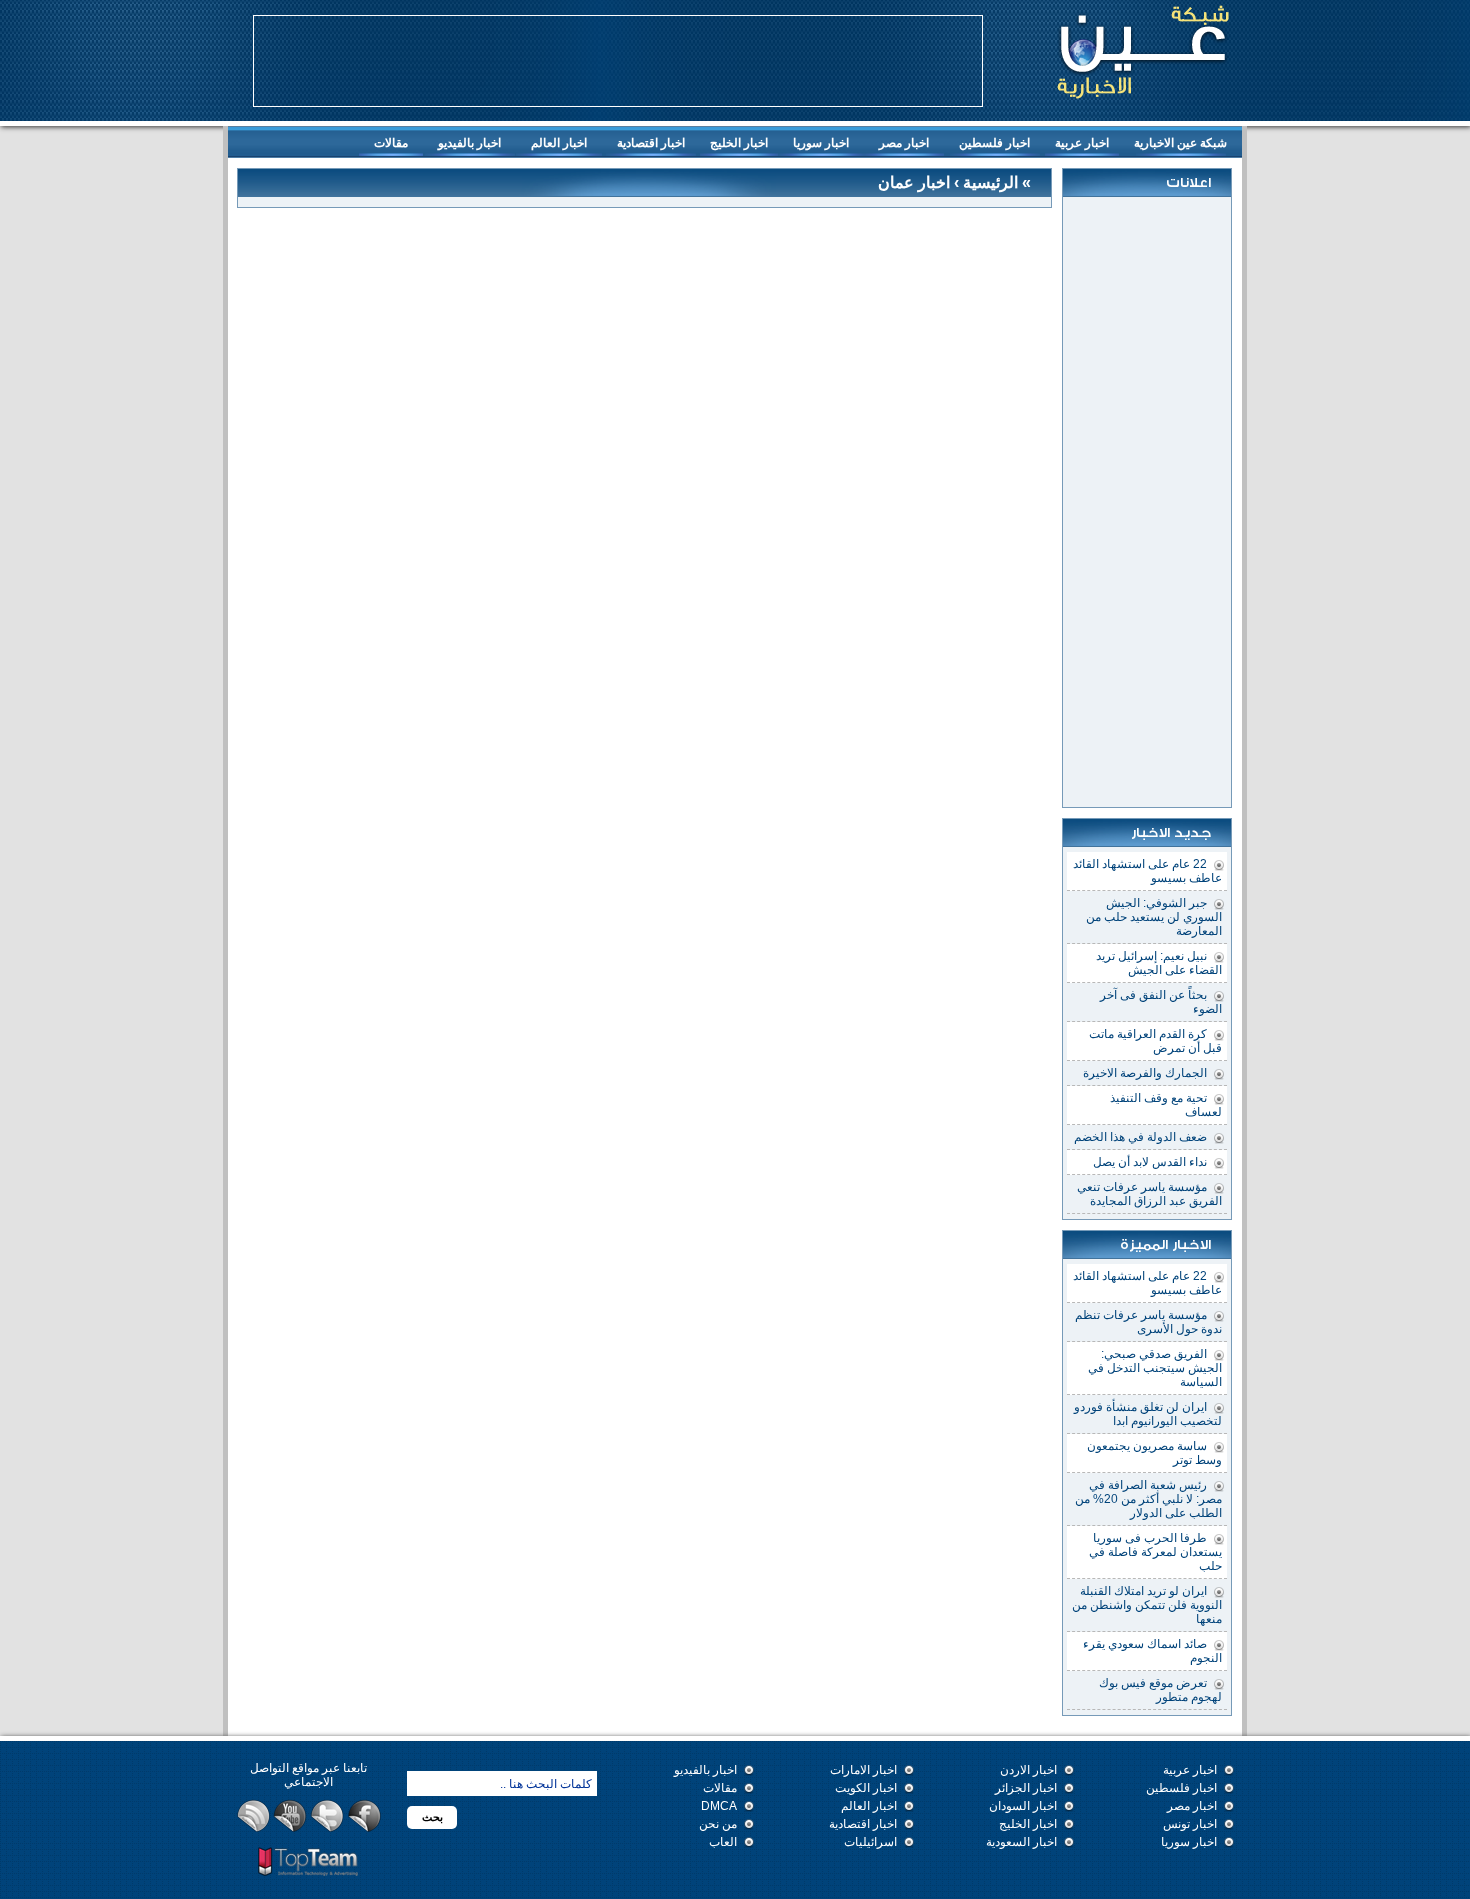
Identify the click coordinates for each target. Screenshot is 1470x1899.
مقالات (391, 143)
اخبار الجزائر (1026, 1788)
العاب (723, 1842)
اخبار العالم (559, 143)
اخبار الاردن (1028, 1770)
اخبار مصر (904, 143)
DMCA (719, 1806)
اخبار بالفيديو (469, 143)
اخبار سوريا (821, 143)
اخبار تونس (1190, 1824)
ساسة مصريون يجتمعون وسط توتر (1154, 1453)
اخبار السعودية (1021, 1842)
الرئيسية (988, 182)
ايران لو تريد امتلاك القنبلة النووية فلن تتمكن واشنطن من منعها (1147, 1605)
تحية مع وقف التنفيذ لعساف (1166, 1105)
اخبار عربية (1087, 146)
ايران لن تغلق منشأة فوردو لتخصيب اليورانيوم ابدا (1148, 1414)
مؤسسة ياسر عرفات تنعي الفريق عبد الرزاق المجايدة (1149, 1194)
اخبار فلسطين (994, 143)
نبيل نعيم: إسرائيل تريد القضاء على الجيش (1159, 963)
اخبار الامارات (863, 1770)
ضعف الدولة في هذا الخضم (1140, 1137)
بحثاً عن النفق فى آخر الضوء (1161, 1002)
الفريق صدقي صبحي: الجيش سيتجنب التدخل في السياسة (1155, 1368)
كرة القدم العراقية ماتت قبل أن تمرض (1155, 1041)
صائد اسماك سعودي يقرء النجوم (1152, 1651)
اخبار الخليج (744, 146)
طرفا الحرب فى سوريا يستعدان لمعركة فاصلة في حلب (1155, 1552)
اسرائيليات (870, 1842)
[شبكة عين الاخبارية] (1143, 49)
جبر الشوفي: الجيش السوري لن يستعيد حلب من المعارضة (1154, 917)
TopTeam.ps (308, 1862)
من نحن (718, 1824)
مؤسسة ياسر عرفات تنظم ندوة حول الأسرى (1148, 1322)
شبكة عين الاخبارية (1180, 143)
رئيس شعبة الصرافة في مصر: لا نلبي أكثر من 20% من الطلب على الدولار (1148, 1499)
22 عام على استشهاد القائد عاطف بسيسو (1147, 871)
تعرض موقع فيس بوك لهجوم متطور (1160, 1690)
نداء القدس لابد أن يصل (1150, 1162)
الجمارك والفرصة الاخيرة (1145, 1073)
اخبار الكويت (866, 1788)
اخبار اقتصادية (651, 143)
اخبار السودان (1023, 1806)
